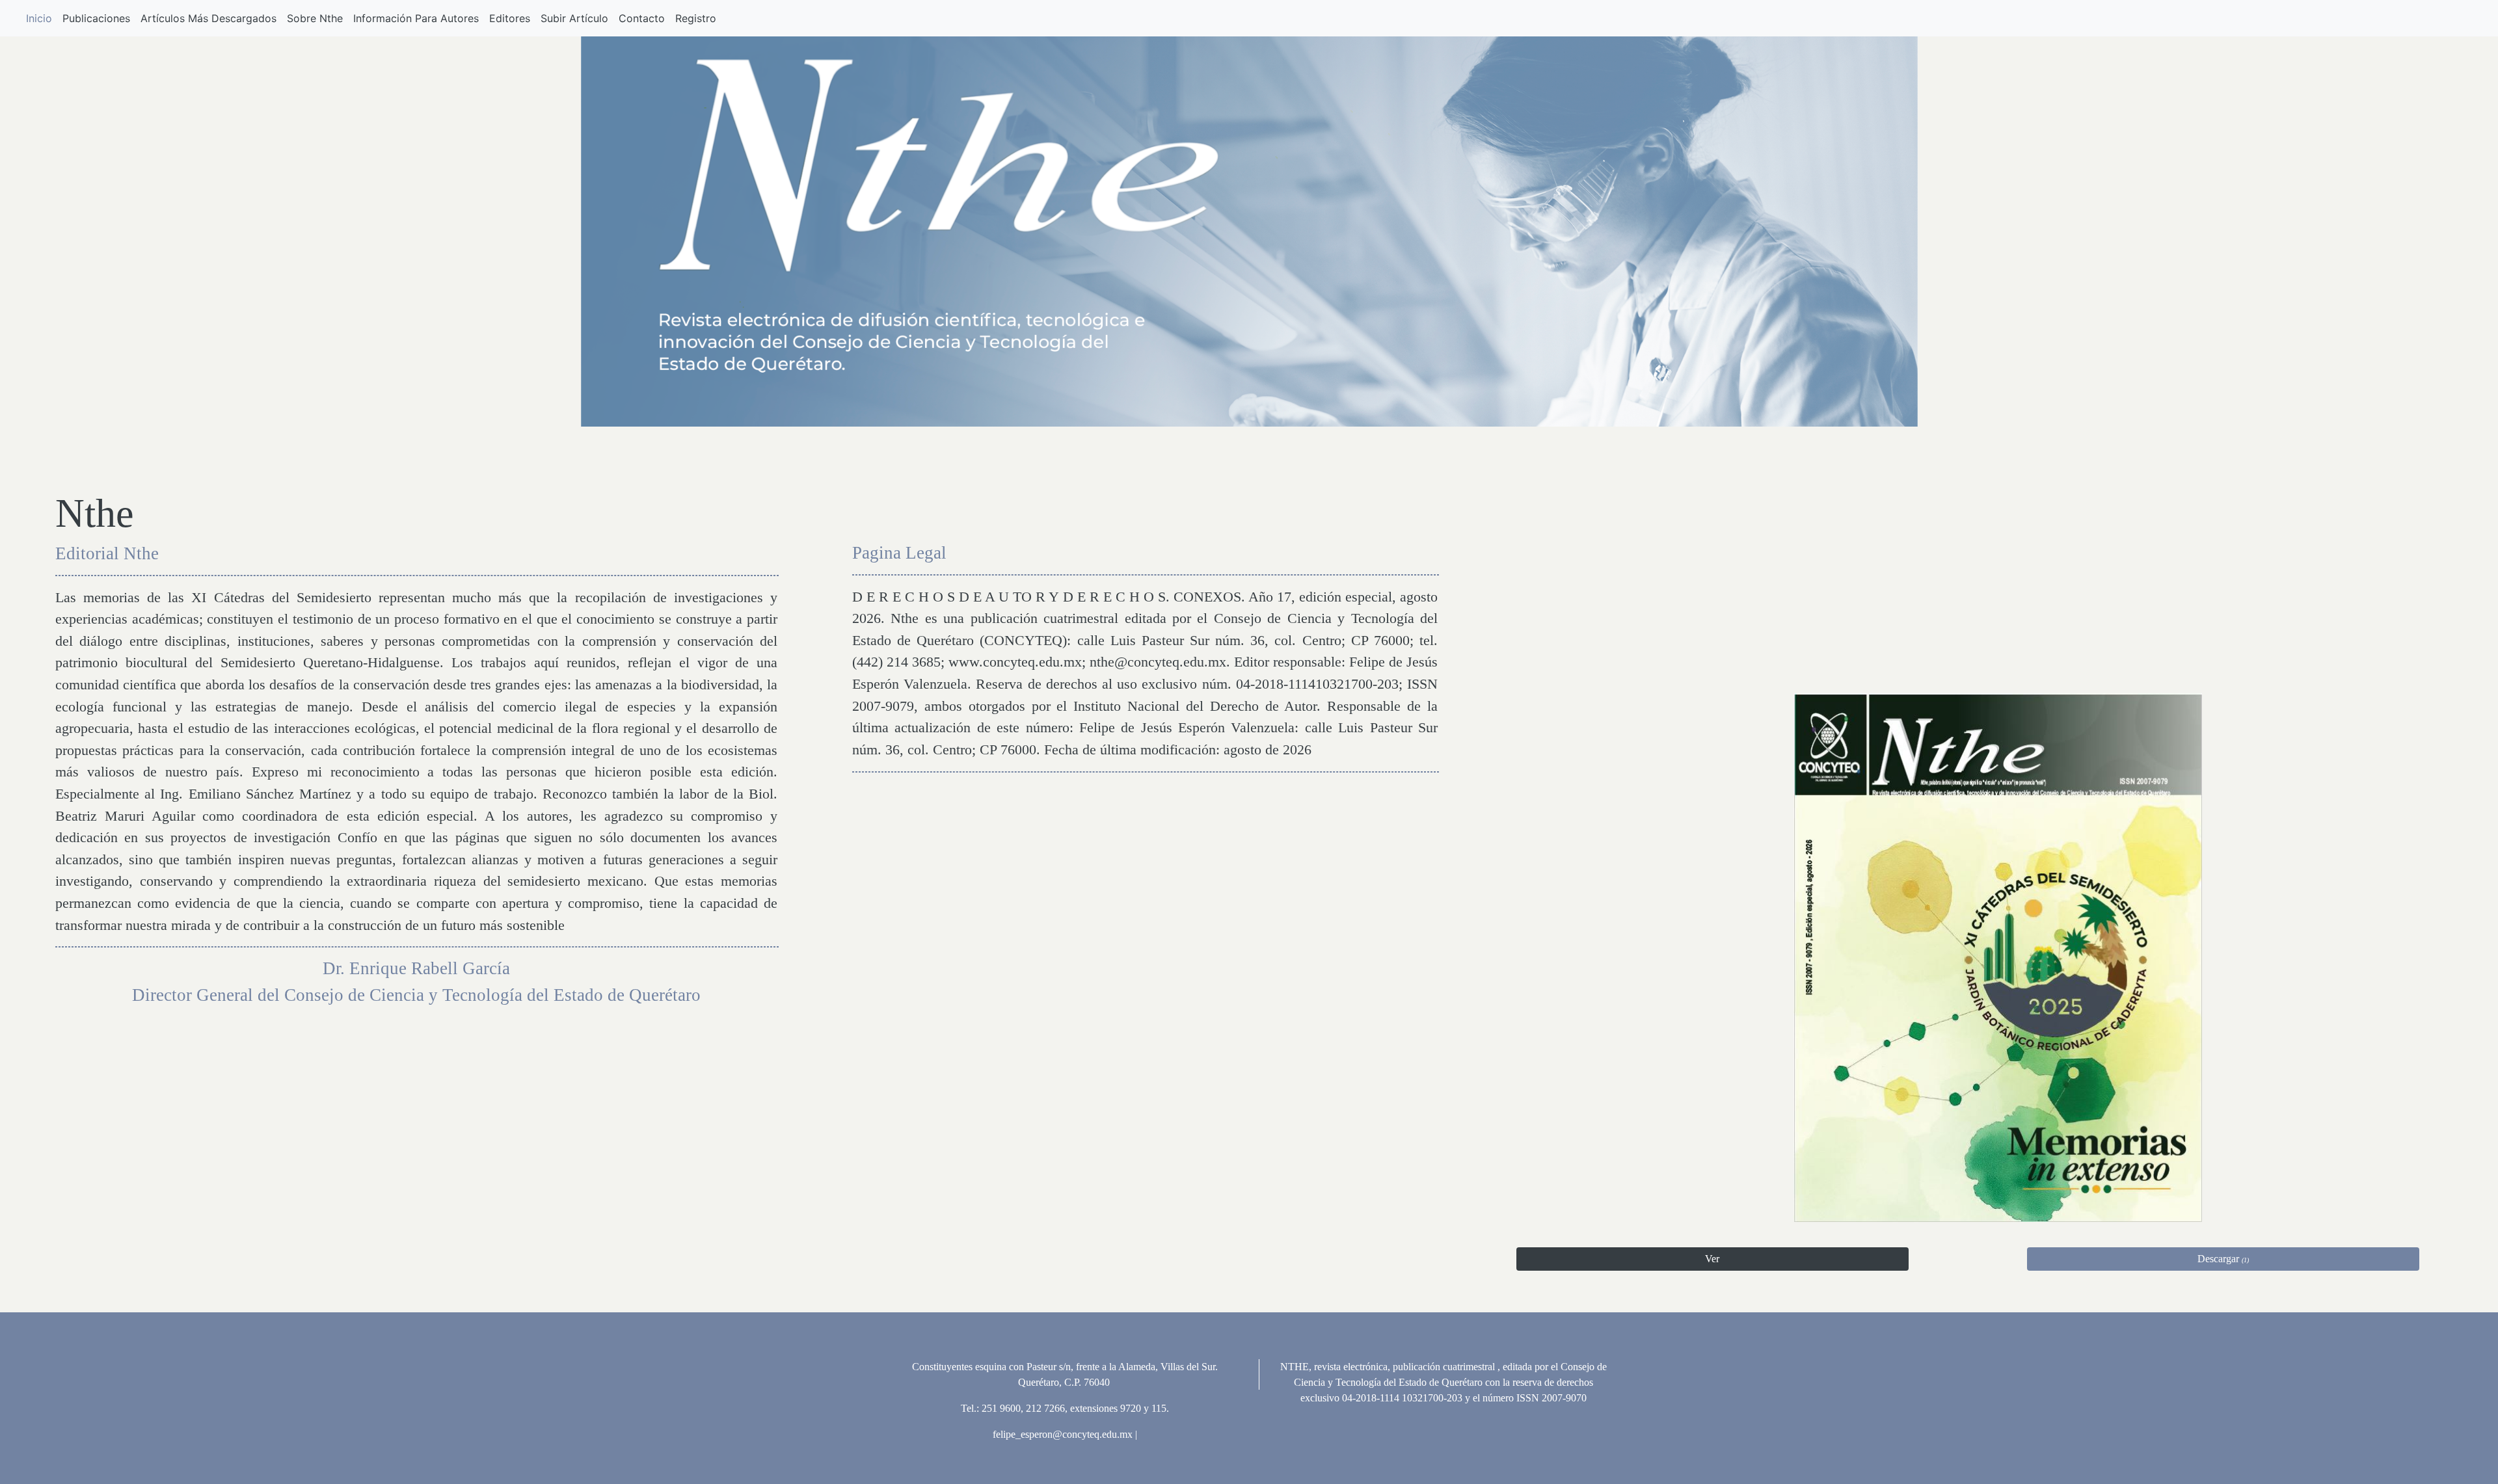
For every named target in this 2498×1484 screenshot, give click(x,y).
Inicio (39, 18)
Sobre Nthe (315, 18)
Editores (510, 18)
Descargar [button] (2223, 1259)
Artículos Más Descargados (208, 18)
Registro (696, 18)
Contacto (642, 18)
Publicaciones (96, 18)
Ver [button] (1712, 1259)
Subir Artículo (574, 18)
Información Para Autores (416, 18)
